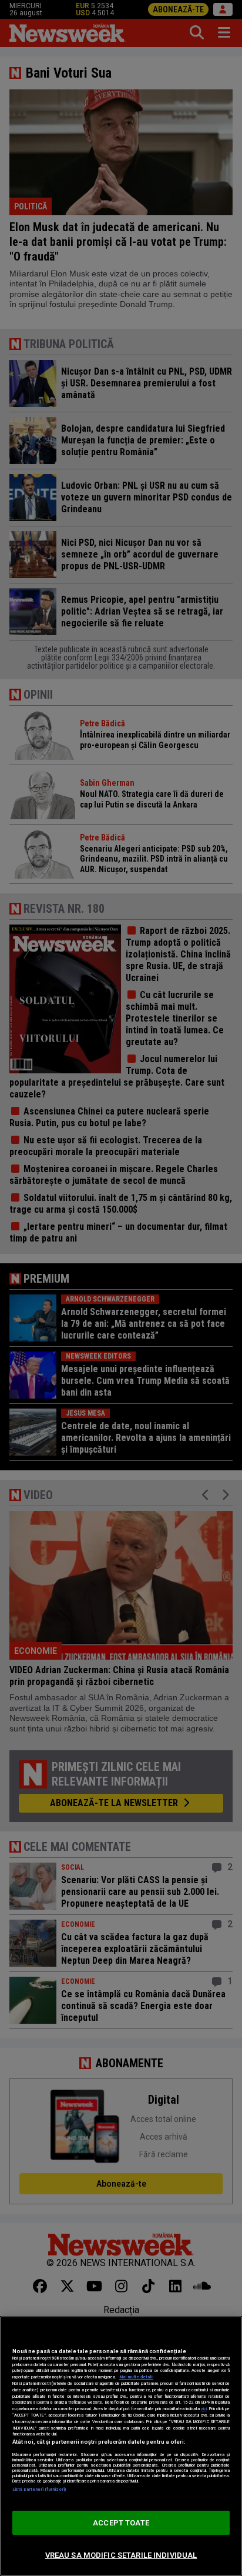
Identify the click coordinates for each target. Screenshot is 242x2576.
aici (204, 2409)
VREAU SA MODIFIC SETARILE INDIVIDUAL (121, 2555)
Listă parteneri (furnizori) (39, 2489)
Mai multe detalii (136, 2377)
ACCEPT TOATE (121, 2523)
